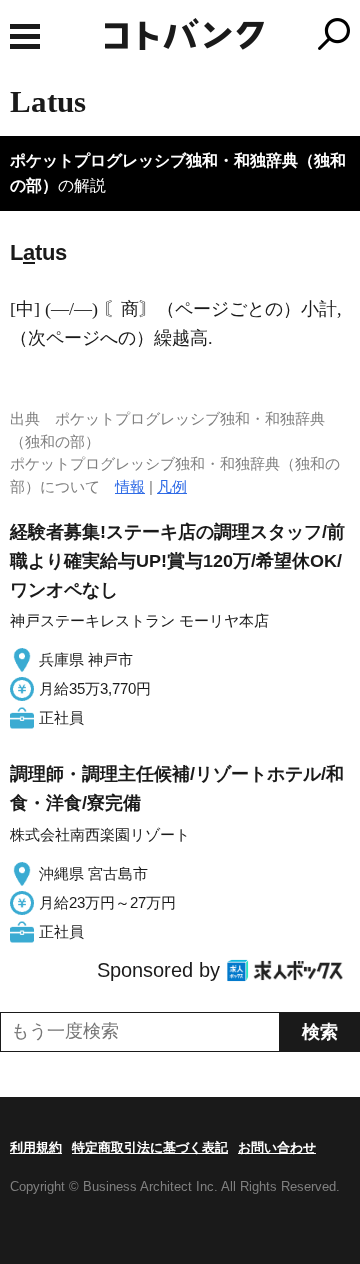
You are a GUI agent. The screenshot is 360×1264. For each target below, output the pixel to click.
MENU (25, 36)
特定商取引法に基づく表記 (150, 1147)
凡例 (172, 486)
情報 (130, 486)
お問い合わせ (277, 1147)
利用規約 (36, 1147)
